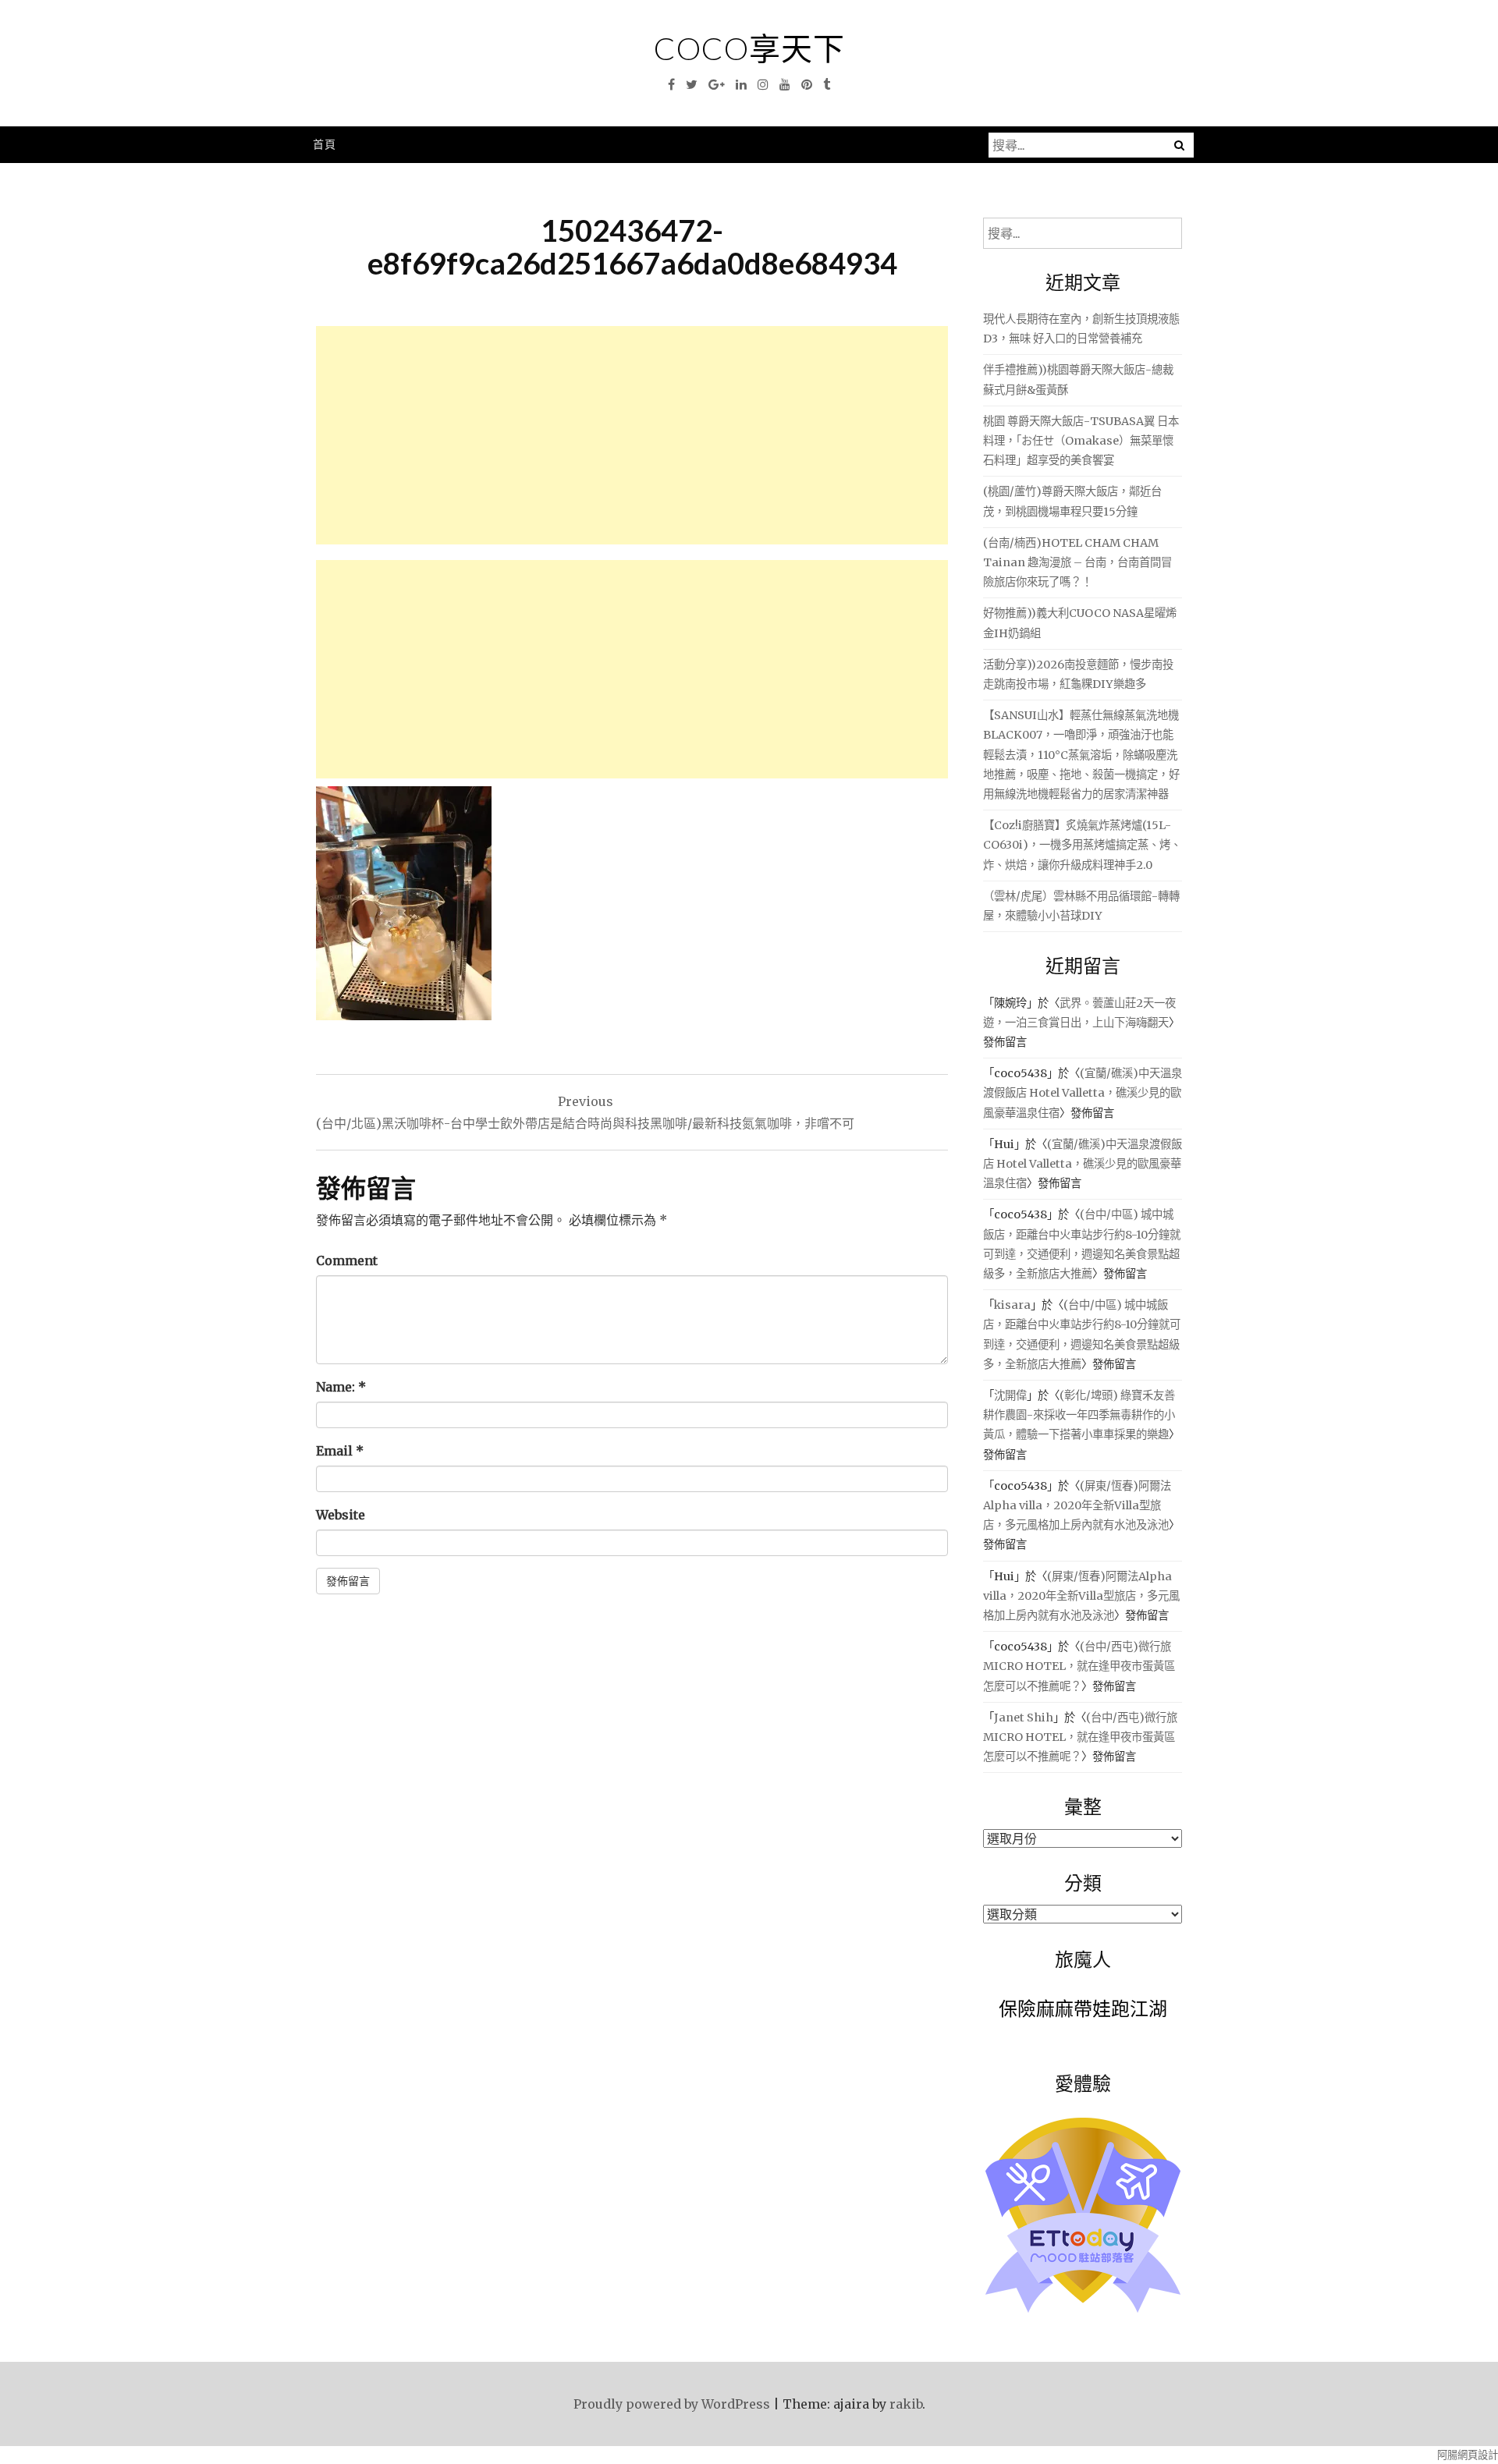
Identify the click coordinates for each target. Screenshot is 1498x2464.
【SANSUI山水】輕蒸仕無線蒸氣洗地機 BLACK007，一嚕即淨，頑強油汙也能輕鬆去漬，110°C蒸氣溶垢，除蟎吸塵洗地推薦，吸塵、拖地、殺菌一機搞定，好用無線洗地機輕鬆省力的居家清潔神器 (1081, 755)
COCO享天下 (749, 48)
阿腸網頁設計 (1468, 2455)
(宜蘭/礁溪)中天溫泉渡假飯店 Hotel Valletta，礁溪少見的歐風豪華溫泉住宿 (1083, 1093)
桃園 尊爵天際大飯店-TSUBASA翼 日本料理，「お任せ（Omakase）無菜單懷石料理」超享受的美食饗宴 (1081, 441)
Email (340, 1451)
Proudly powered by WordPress (672, 2404)
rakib (906, 2404)
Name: (341, 1387)
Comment (347, 1260)
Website (341, 1515)
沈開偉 (1010, 1395)
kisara (1012, 1305)
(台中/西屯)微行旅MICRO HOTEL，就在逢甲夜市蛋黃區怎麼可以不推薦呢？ (1079, 1666)
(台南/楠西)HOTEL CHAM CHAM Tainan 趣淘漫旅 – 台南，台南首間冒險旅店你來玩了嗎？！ (1077, 562)
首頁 (325, 144)
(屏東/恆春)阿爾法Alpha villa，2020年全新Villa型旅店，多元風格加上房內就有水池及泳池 (1077, 1505)
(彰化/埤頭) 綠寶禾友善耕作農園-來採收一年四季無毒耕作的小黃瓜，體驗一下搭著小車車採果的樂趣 (1079, 1415)
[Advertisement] (632, 435)
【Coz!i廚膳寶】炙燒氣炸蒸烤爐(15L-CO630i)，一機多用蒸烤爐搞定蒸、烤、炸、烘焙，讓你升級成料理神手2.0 (1082, 845)
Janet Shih (1024, 1718)
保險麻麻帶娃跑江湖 (1083, 2008)
